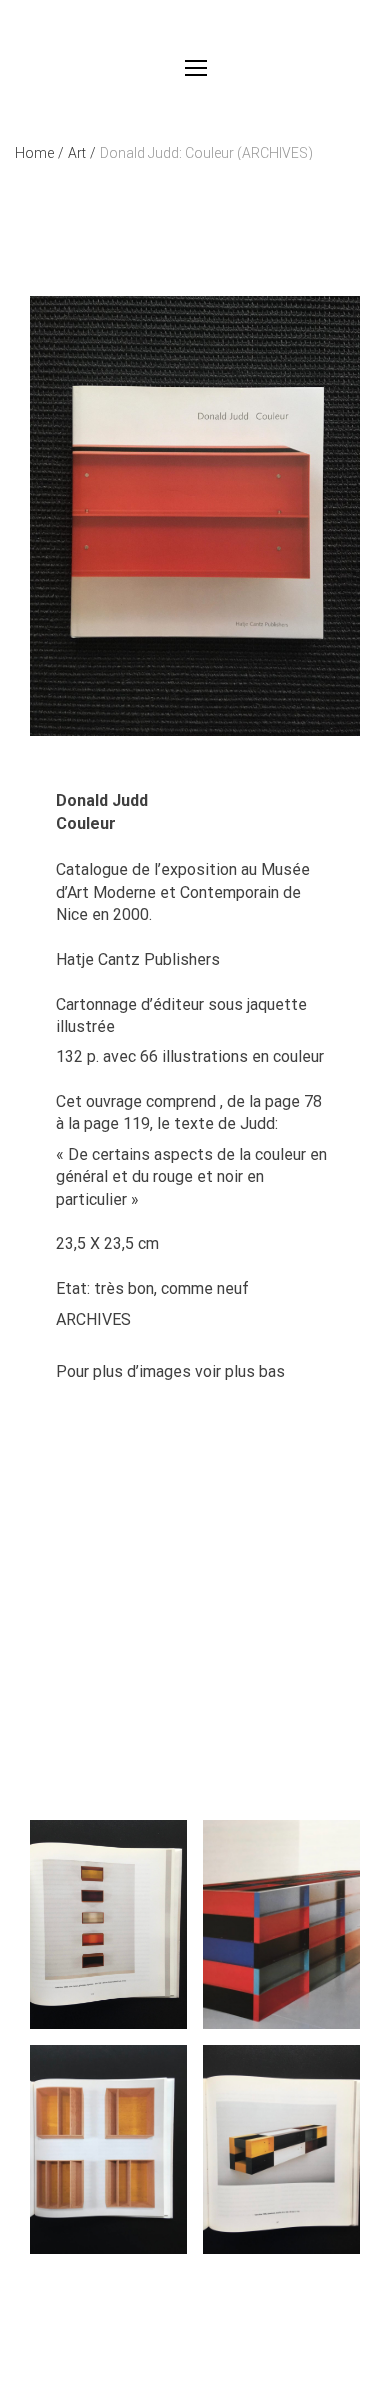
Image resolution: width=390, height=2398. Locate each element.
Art (82, 153)
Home (39, 153)
